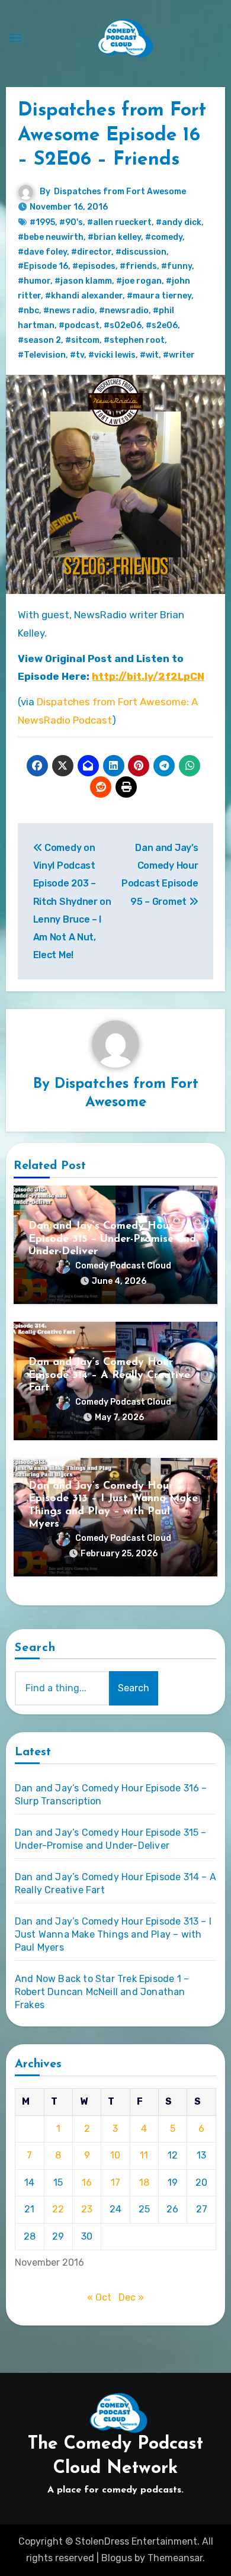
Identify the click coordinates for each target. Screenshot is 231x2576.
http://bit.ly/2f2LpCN (148, 676)
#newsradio (124, 311)
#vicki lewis (112, 355)
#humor (34, 281)
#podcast (79, 325)
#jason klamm (83, 281)
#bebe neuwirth (51, 237)
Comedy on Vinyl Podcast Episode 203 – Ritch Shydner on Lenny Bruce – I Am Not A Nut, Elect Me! (72, 902)
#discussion (141, 252)
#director (91, 252)
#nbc (28, 311)
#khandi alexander (84, 296)
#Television (42, 355)
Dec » (131, 2297)
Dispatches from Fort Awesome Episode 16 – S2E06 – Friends (112, 135)
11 (144, 2155)
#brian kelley (114, 237)
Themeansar (175, 2558)
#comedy (164, 237)
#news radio (69, 311)
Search (36, 1648)
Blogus (117, 2558)
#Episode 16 (43, 266)
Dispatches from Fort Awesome (120, 192)
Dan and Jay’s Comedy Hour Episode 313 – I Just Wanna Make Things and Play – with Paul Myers (113, 1934)
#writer (179, 355)
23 (87, 2209)
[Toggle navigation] (15, 38)
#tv (77, 355)
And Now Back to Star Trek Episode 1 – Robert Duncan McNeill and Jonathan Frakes (102, 1992)
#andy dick (179, 222)
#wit (149, 355)
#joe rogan (139, 281)
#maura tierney (159, 296)
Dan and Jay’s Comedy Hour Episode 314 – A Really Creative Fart (109, 1375)
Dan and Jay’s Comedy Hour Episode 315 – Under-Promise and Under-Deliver (112, 1239)
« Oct (99, 2297)
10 (115, 2155)
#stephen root (134, 340)
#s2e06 (162, 325)
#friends (138, 266)
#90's (71, 222)
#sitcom (82, 340)
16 (87, 2182)
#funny (177, 266)
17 (115, 2182)
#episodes (94, 266)
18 (144, 2182)
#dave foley (42, 252)
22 (58, 2209)
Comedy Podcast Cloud (123, 1266)
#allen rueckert (119, 222)
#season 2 (39, 340)
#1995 (42, 222)
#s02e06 (123, 325)
